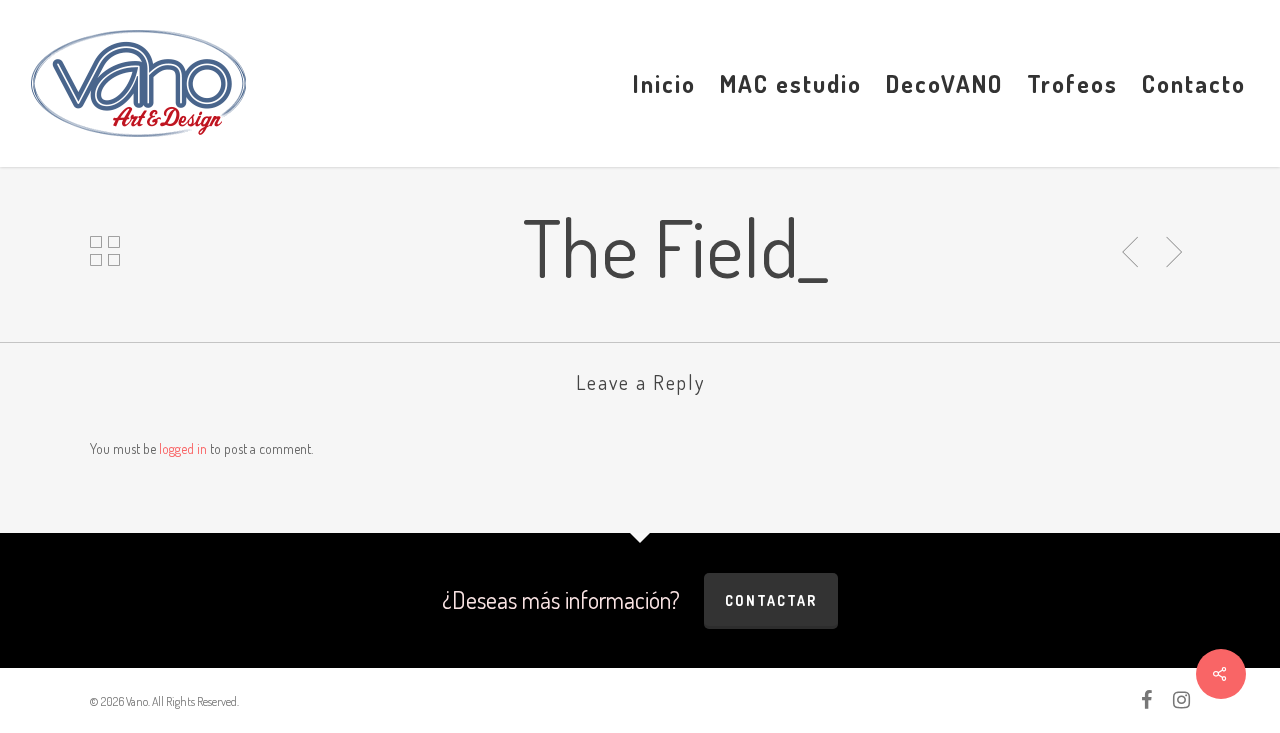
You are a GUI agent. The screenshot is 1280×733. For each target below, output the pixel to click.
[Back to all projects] (105, 251)
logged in (183, 448)
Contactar (771, 600)
